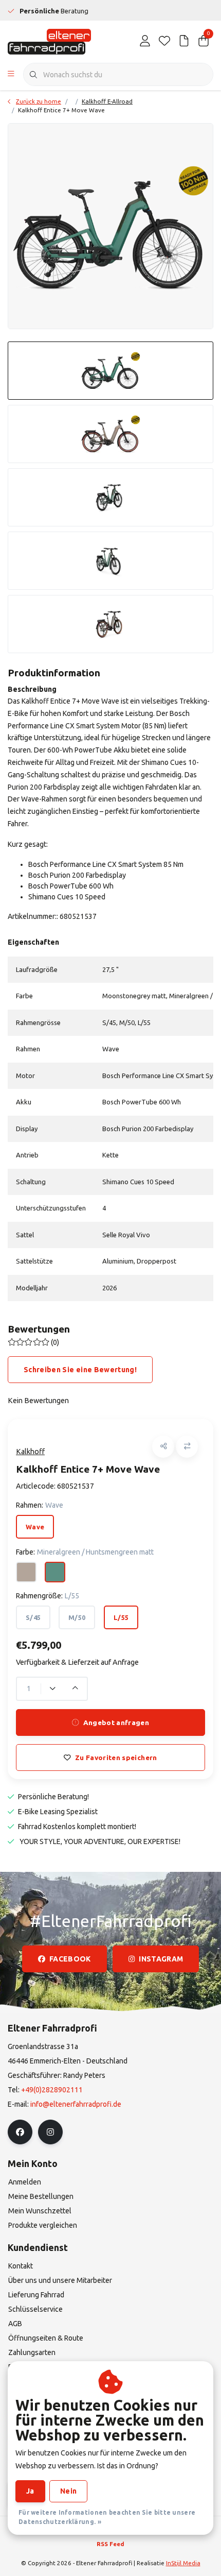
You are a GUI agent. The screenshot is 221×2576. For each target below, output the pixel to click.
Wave (35, 1527)
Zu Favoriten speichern (116, 1758)
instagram (161, 1959)
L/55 (121, 1617)
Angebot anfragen (116, 1722)
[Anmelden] (145, 41)
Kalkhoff (30, 1452)
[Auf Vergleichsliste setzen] (187, 1447)
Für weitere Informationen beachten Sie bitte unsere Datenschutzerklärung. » (107, 2517)
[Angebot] (184, 41)
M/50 (77, 1617)
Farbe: (85, 1552)
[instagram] (50, 2132)
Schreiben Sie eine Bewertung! (80, 1370)
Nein (68, 2491)
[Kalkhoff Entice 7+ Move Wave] (110, 226)
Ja (30, 2491)
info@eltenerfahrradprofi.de (76, 2104)
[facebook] (20, 2132)
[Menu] (11, 75)
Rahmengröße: (48, 1596)
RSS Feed (110, 2544)
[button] (163, 1447)
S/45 (33, 1617)
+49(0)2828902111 (52, 2090)
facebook (70, 1959)
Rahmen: (40, 1505)
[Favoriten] (164, 41)
